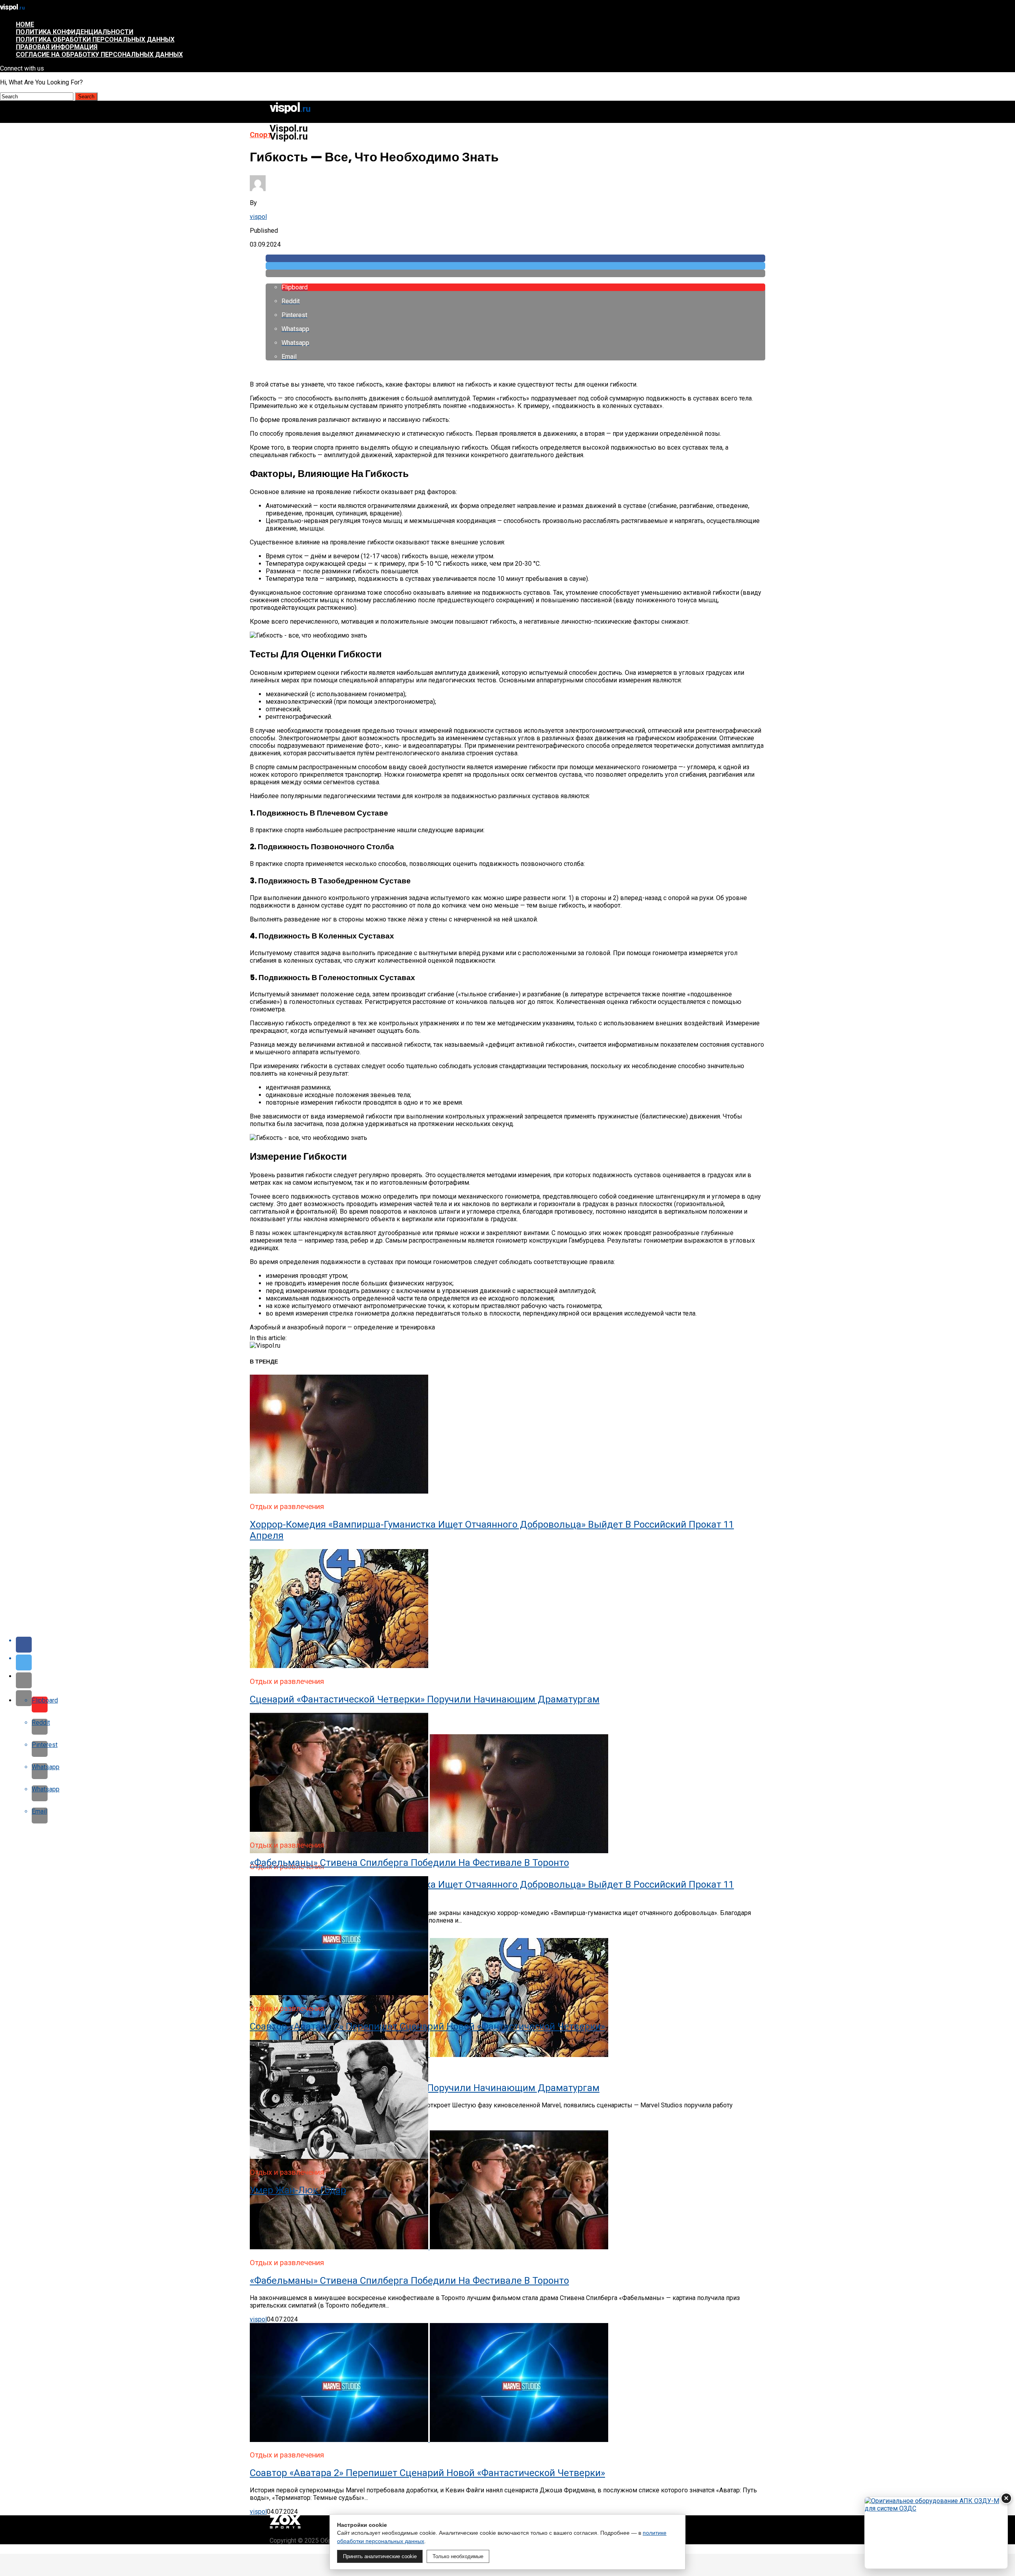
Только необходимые (458, 2556)
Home (25, 24)
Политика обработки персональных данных (95, 39)
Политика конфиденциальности (75, 32)
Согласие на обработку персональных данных (99, 55)
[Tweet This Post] (515, 266)
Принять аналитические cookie (380, 2556)
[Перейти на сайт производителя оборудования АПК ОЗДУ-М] (936, 2533)
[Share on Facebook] (515, 258)
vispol (258, 217)
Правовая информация (57, 47)
